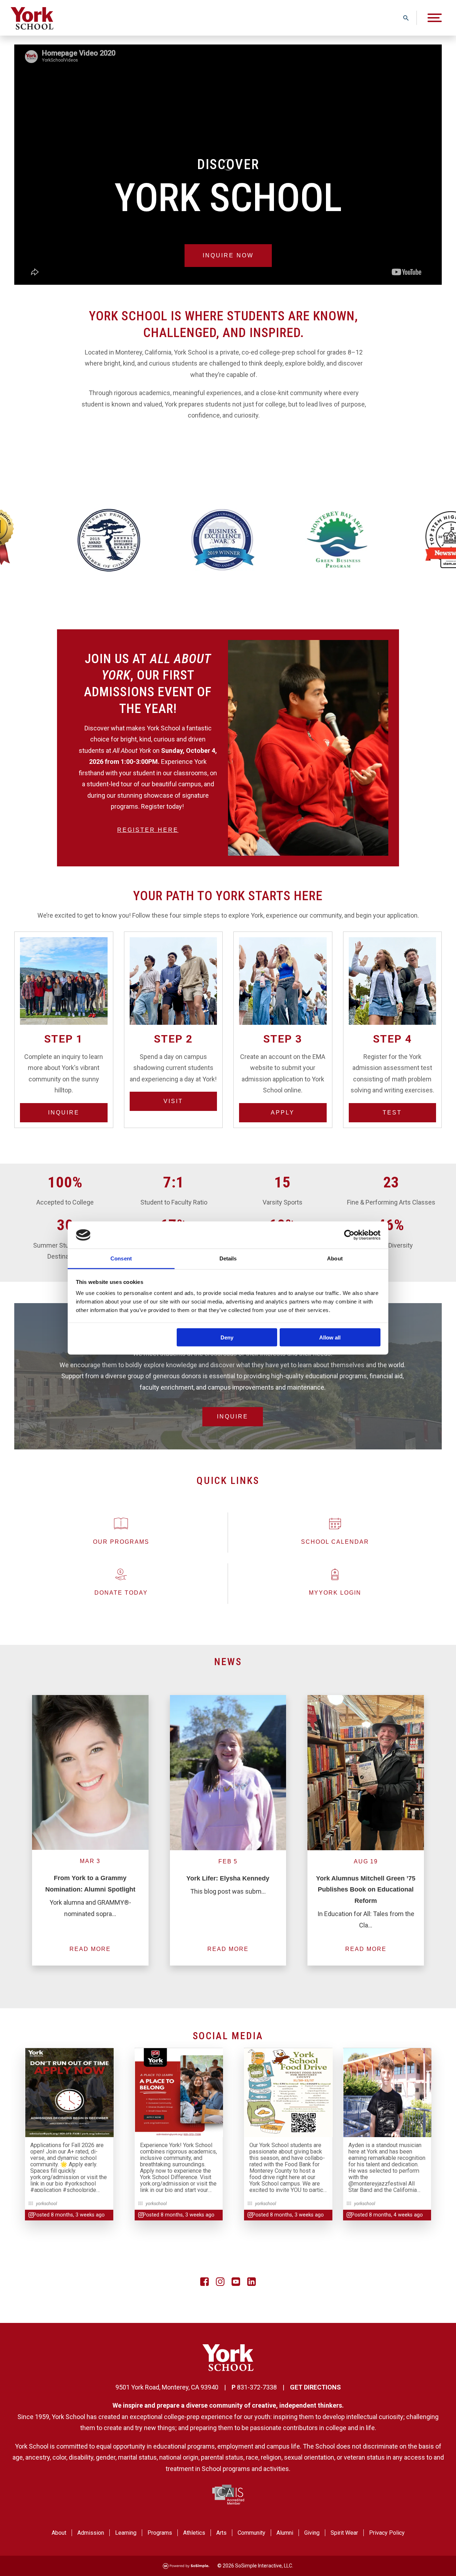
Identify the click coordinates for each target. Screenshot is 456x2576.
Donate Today (121, 1593)
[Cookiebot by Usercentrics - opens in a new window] (349, 1235)
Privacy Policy (387, 2533)
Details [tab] (228, 1258)
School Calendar (335, 1542)
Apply (283, 1113)
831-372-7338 (257, 2387)
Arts (221, 2533)
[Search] (406, 18)
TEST (392, 1113)
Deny (227, 1337)
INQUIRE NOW (228, 255)
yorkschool (46, 2203)
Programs (160, 2533)
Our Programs (121, 1542)
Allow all (330, 1337)
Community (252, 2533)
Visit (173, 1101)
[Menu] (435, 18)
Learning (126, 2533)
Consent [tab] (121, 1258)
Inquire (64, 1113)
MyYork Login (335, 1593)
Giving (312, 2533)
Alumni (285, 2533)
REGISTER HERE (148, 830)
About (59, 2533)
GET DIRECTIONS (315, 2387)
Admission (91, 2533)
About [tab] (335, 1258)
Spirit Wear (344, 2533)
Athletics (194, 2533)
